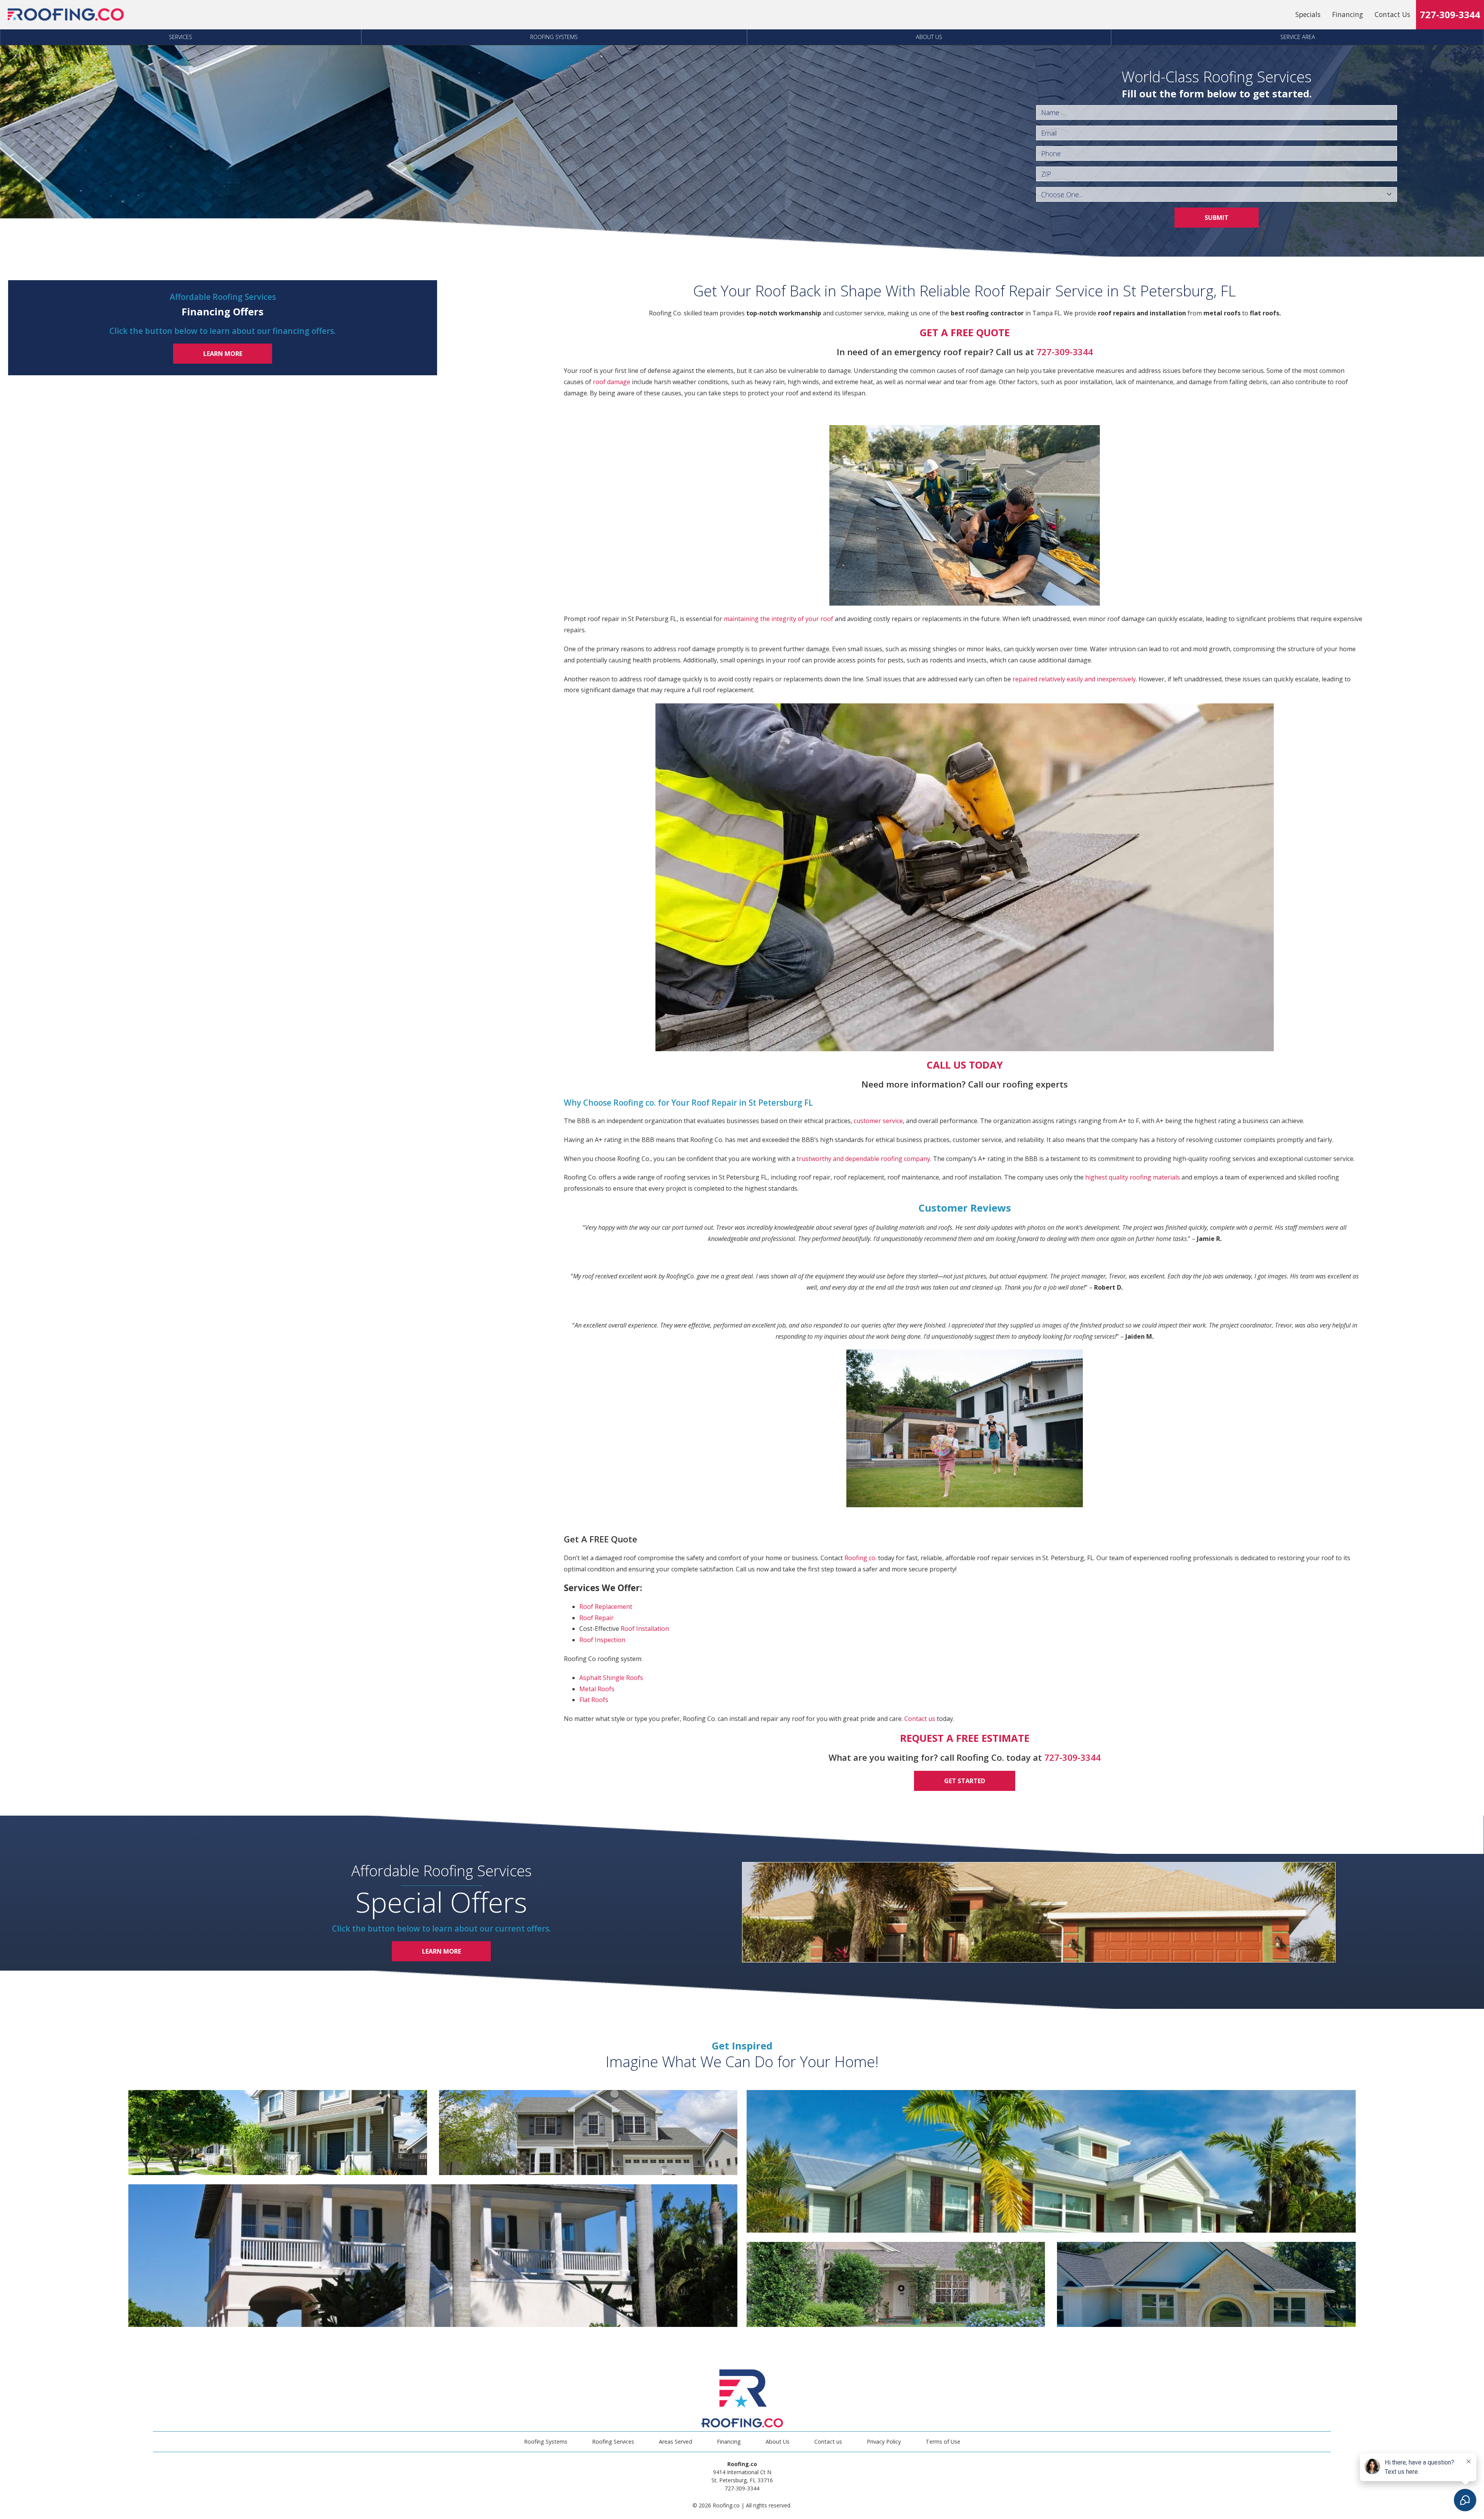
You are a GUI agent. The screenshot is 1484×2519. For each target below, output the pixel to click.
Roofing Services (613, 2442)
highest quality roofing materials (1133, 1177)
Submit (1217, 218)
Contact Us (1392, 14)
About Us (929, 37)
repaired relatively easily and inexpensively (1074, 679)
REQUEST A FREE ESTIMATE (965, 1738)
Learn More (223, 354)
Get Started (965, 1781)
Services (180, 37)
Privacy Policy (884, 2442)
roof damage (612, 382)
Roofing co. (860, 1558)
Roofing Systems (554, 37)
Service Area (1298, 37)
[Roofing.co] (66, 15)
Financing (1348, 14)
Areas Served (676, 2442)
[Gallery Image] (277, 2133)
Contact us (920, 1719)
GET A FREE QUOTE (965, 333)
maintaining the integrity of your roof (779, 619)
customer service (878, 1121)
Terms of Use (943, 2442)
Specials (1308, 14)
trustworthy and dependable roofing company (863, 1159)
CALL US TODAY (965, 1065)
